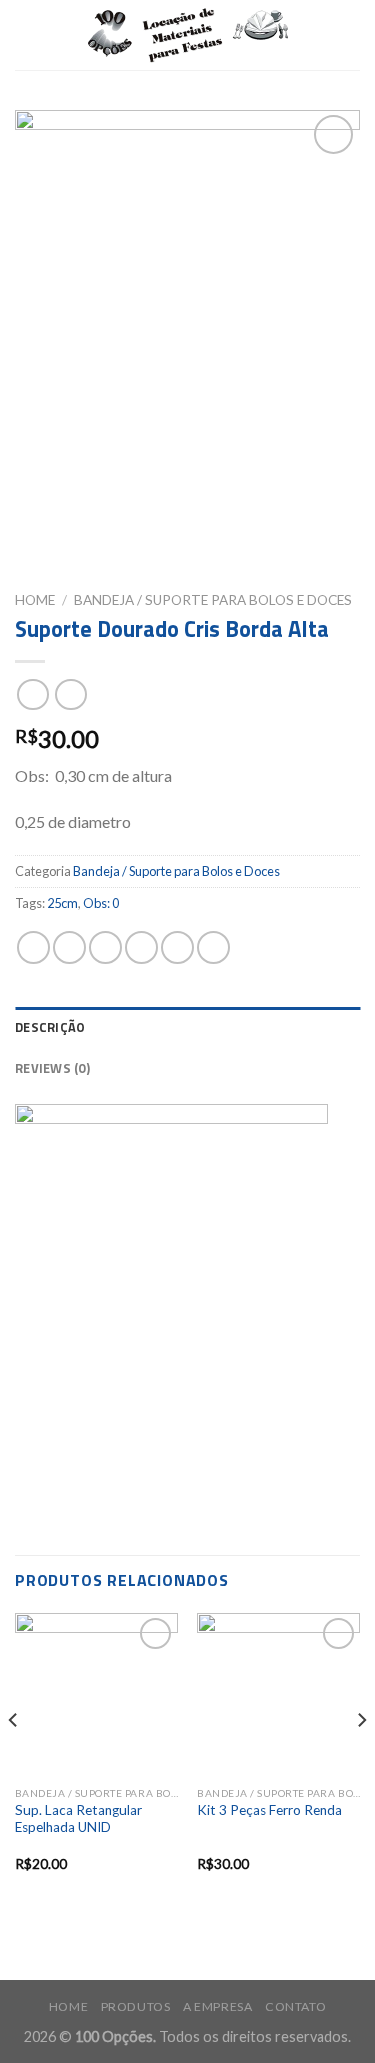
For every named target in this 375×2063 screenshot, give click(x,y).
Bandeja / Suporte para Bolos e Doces (213, 600)
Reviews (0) (52, 1068)
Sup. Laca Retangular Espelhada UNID (78, 1819)
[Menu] (27, 34)
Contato (295, 2006)
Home (35, 600)
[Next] (361, 1759)
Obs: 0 (101, 903)
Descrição (50, 1027)
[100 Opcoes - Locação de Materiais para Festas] (188, 35)
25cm (62, 903)
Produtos (136, 2006)
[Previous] (14, 1759)
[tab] (187, 1027)
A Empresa (218, 2006)
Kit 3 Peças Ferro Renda (269, 1810)
